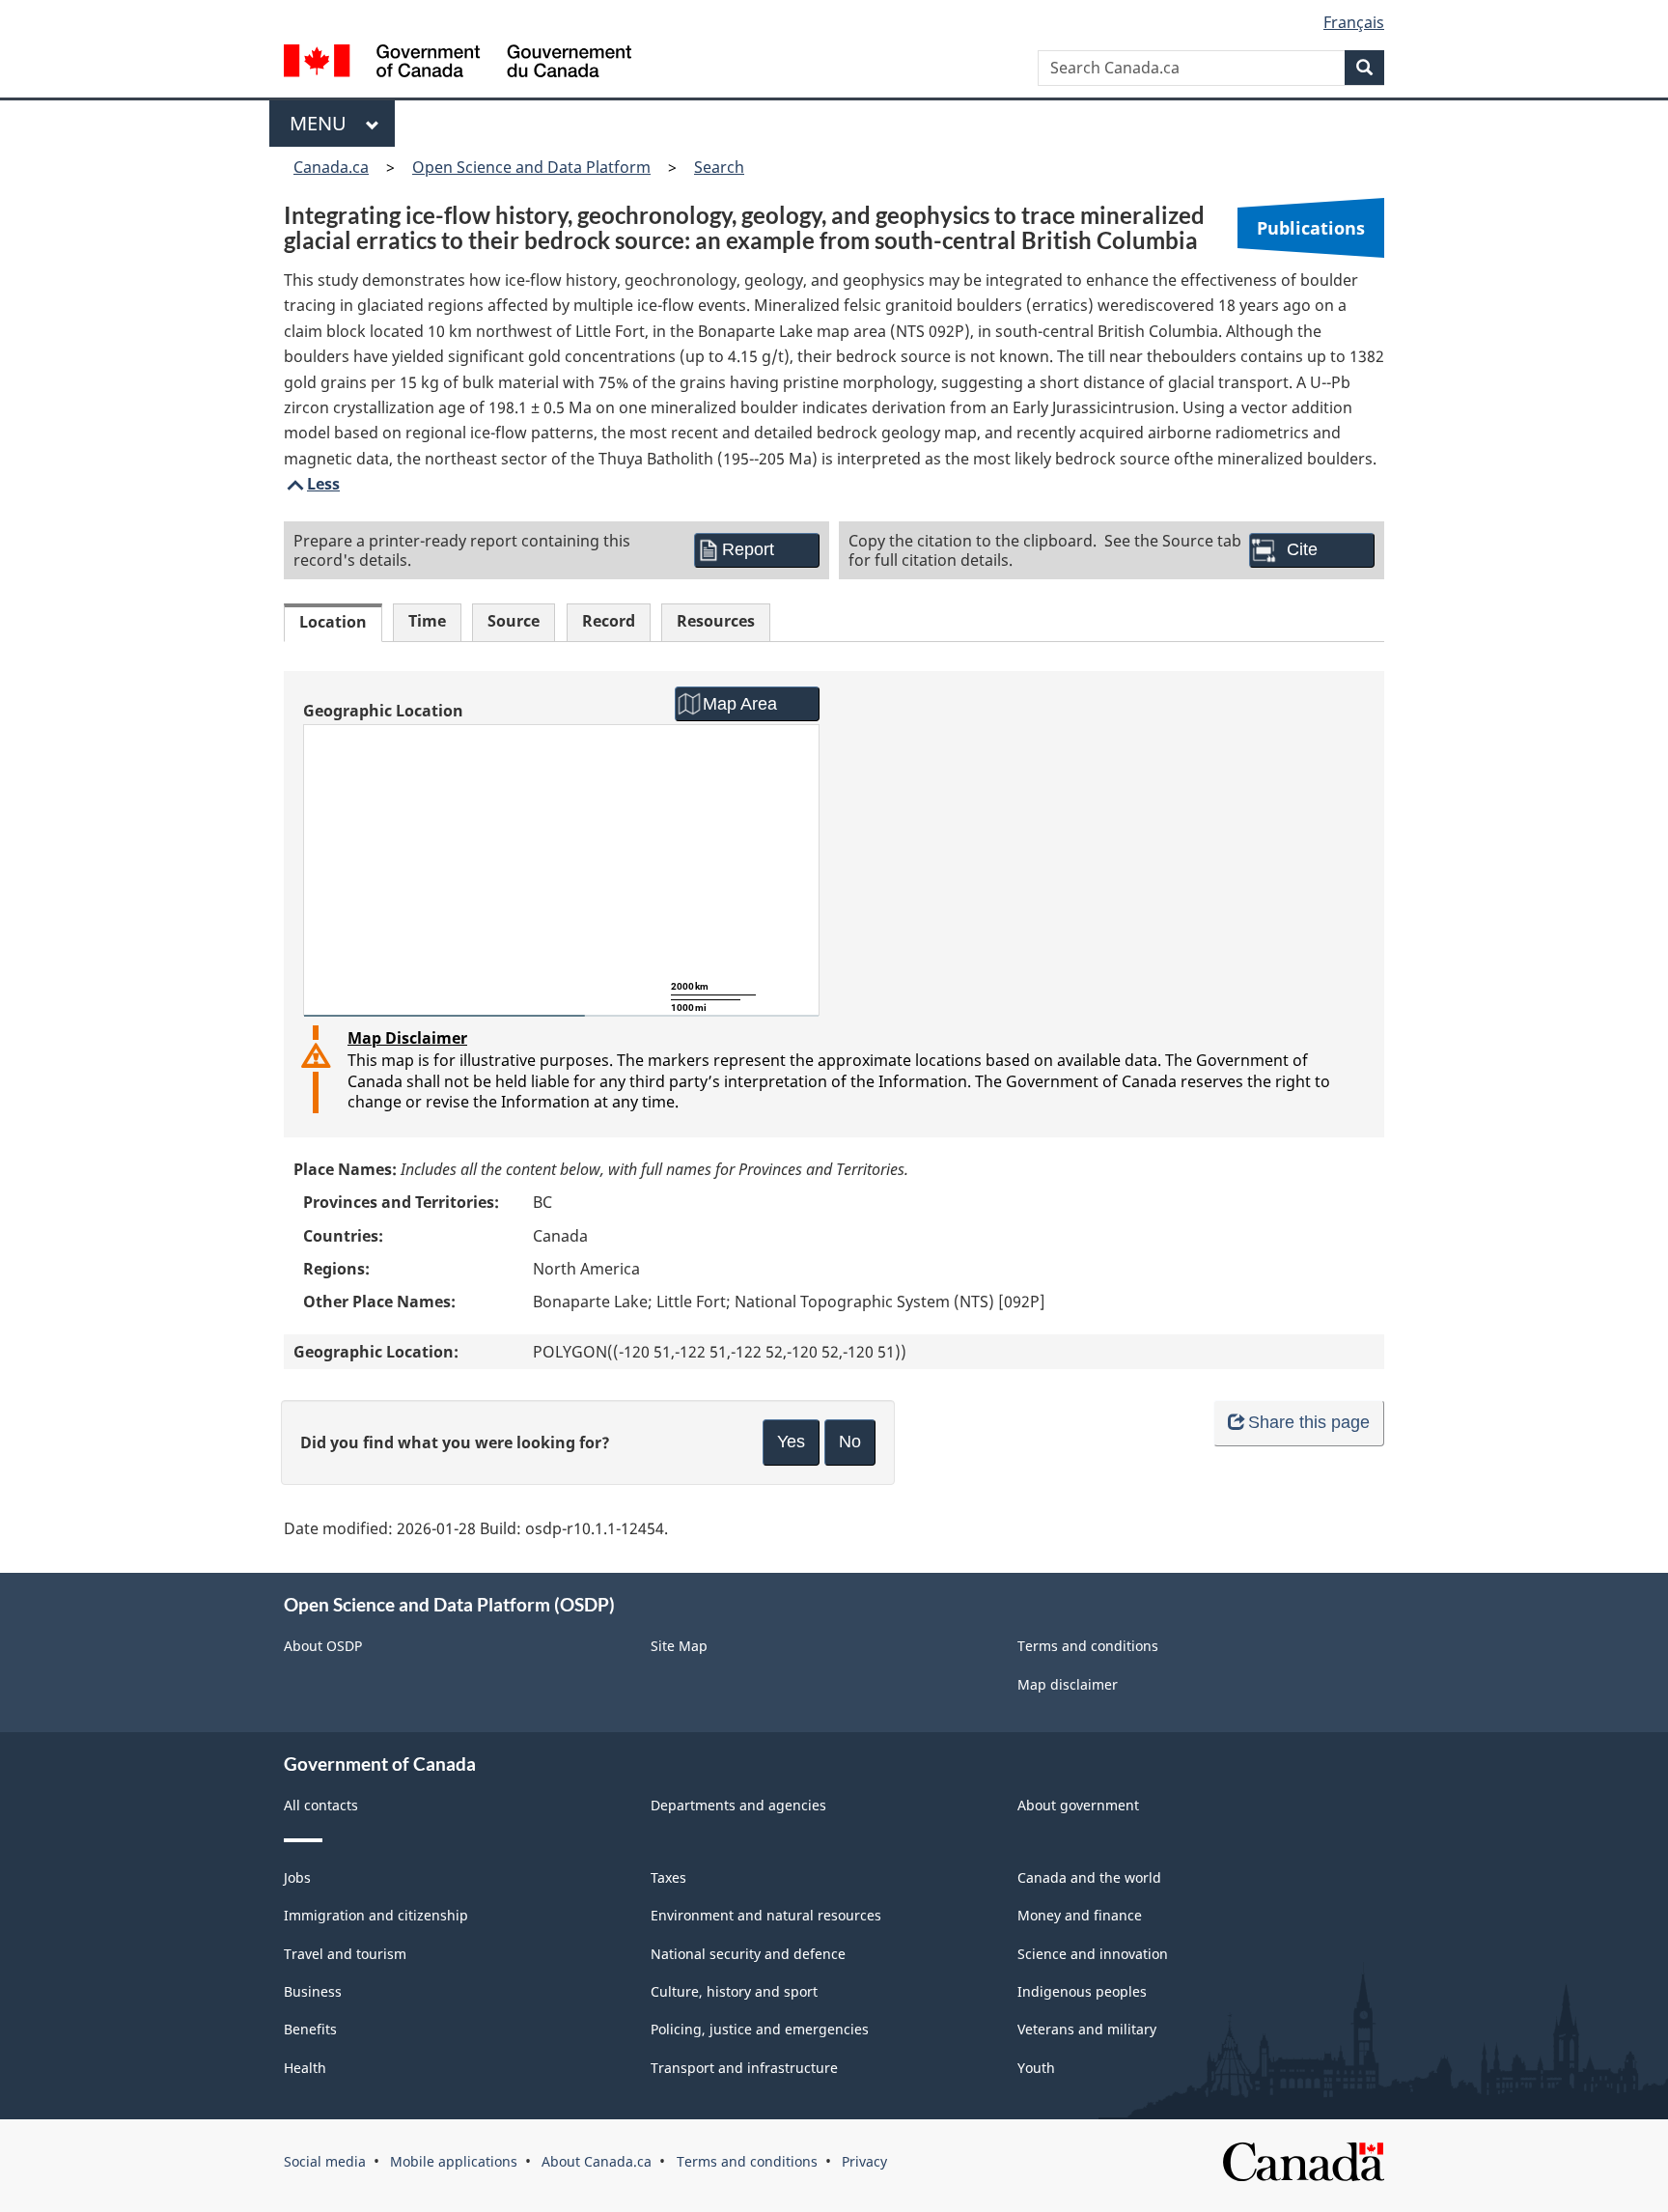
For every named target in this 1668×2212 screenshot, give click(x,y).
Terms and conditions (1088, 1646)
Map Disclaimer (407, 1038)
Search (719, 167)
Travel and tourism (345, 1954)
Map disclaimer (1068, 1684)
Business (313, 1991)
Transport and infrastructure (744, 2068)
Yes (791, 1442)
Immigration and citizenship (376, 1915)
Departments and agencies (738, 1805)
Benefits (310, 2029)
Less (312, 484)
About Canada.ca (597, 2161)
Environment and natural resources (766, 1915)
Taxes (668, 1877)
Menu (323, 123)
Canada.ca (331, 167)
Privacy (864, 2161)
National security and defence (748, 1954)
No (850, 1442)
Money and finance (1080, 1915)
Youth (1036, 2068)
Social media (325, 2161)
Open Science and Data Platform (531, 167)
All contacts (321, 1805)
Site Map (679, 1646)
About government (1078, 1805)
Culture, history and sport (734, 1991)
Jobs (297, 1877)
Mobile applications (454, 2161)
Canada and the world (1089, 1877)
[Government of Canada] (458, 63)
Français (1354, 22)
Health (305, 2068)
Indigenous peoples (1082, 1991)
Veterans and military (1087, 2029)
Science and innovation (1093, 1954)
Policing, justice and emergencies (760, 2029)
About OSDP (323, 1646)
